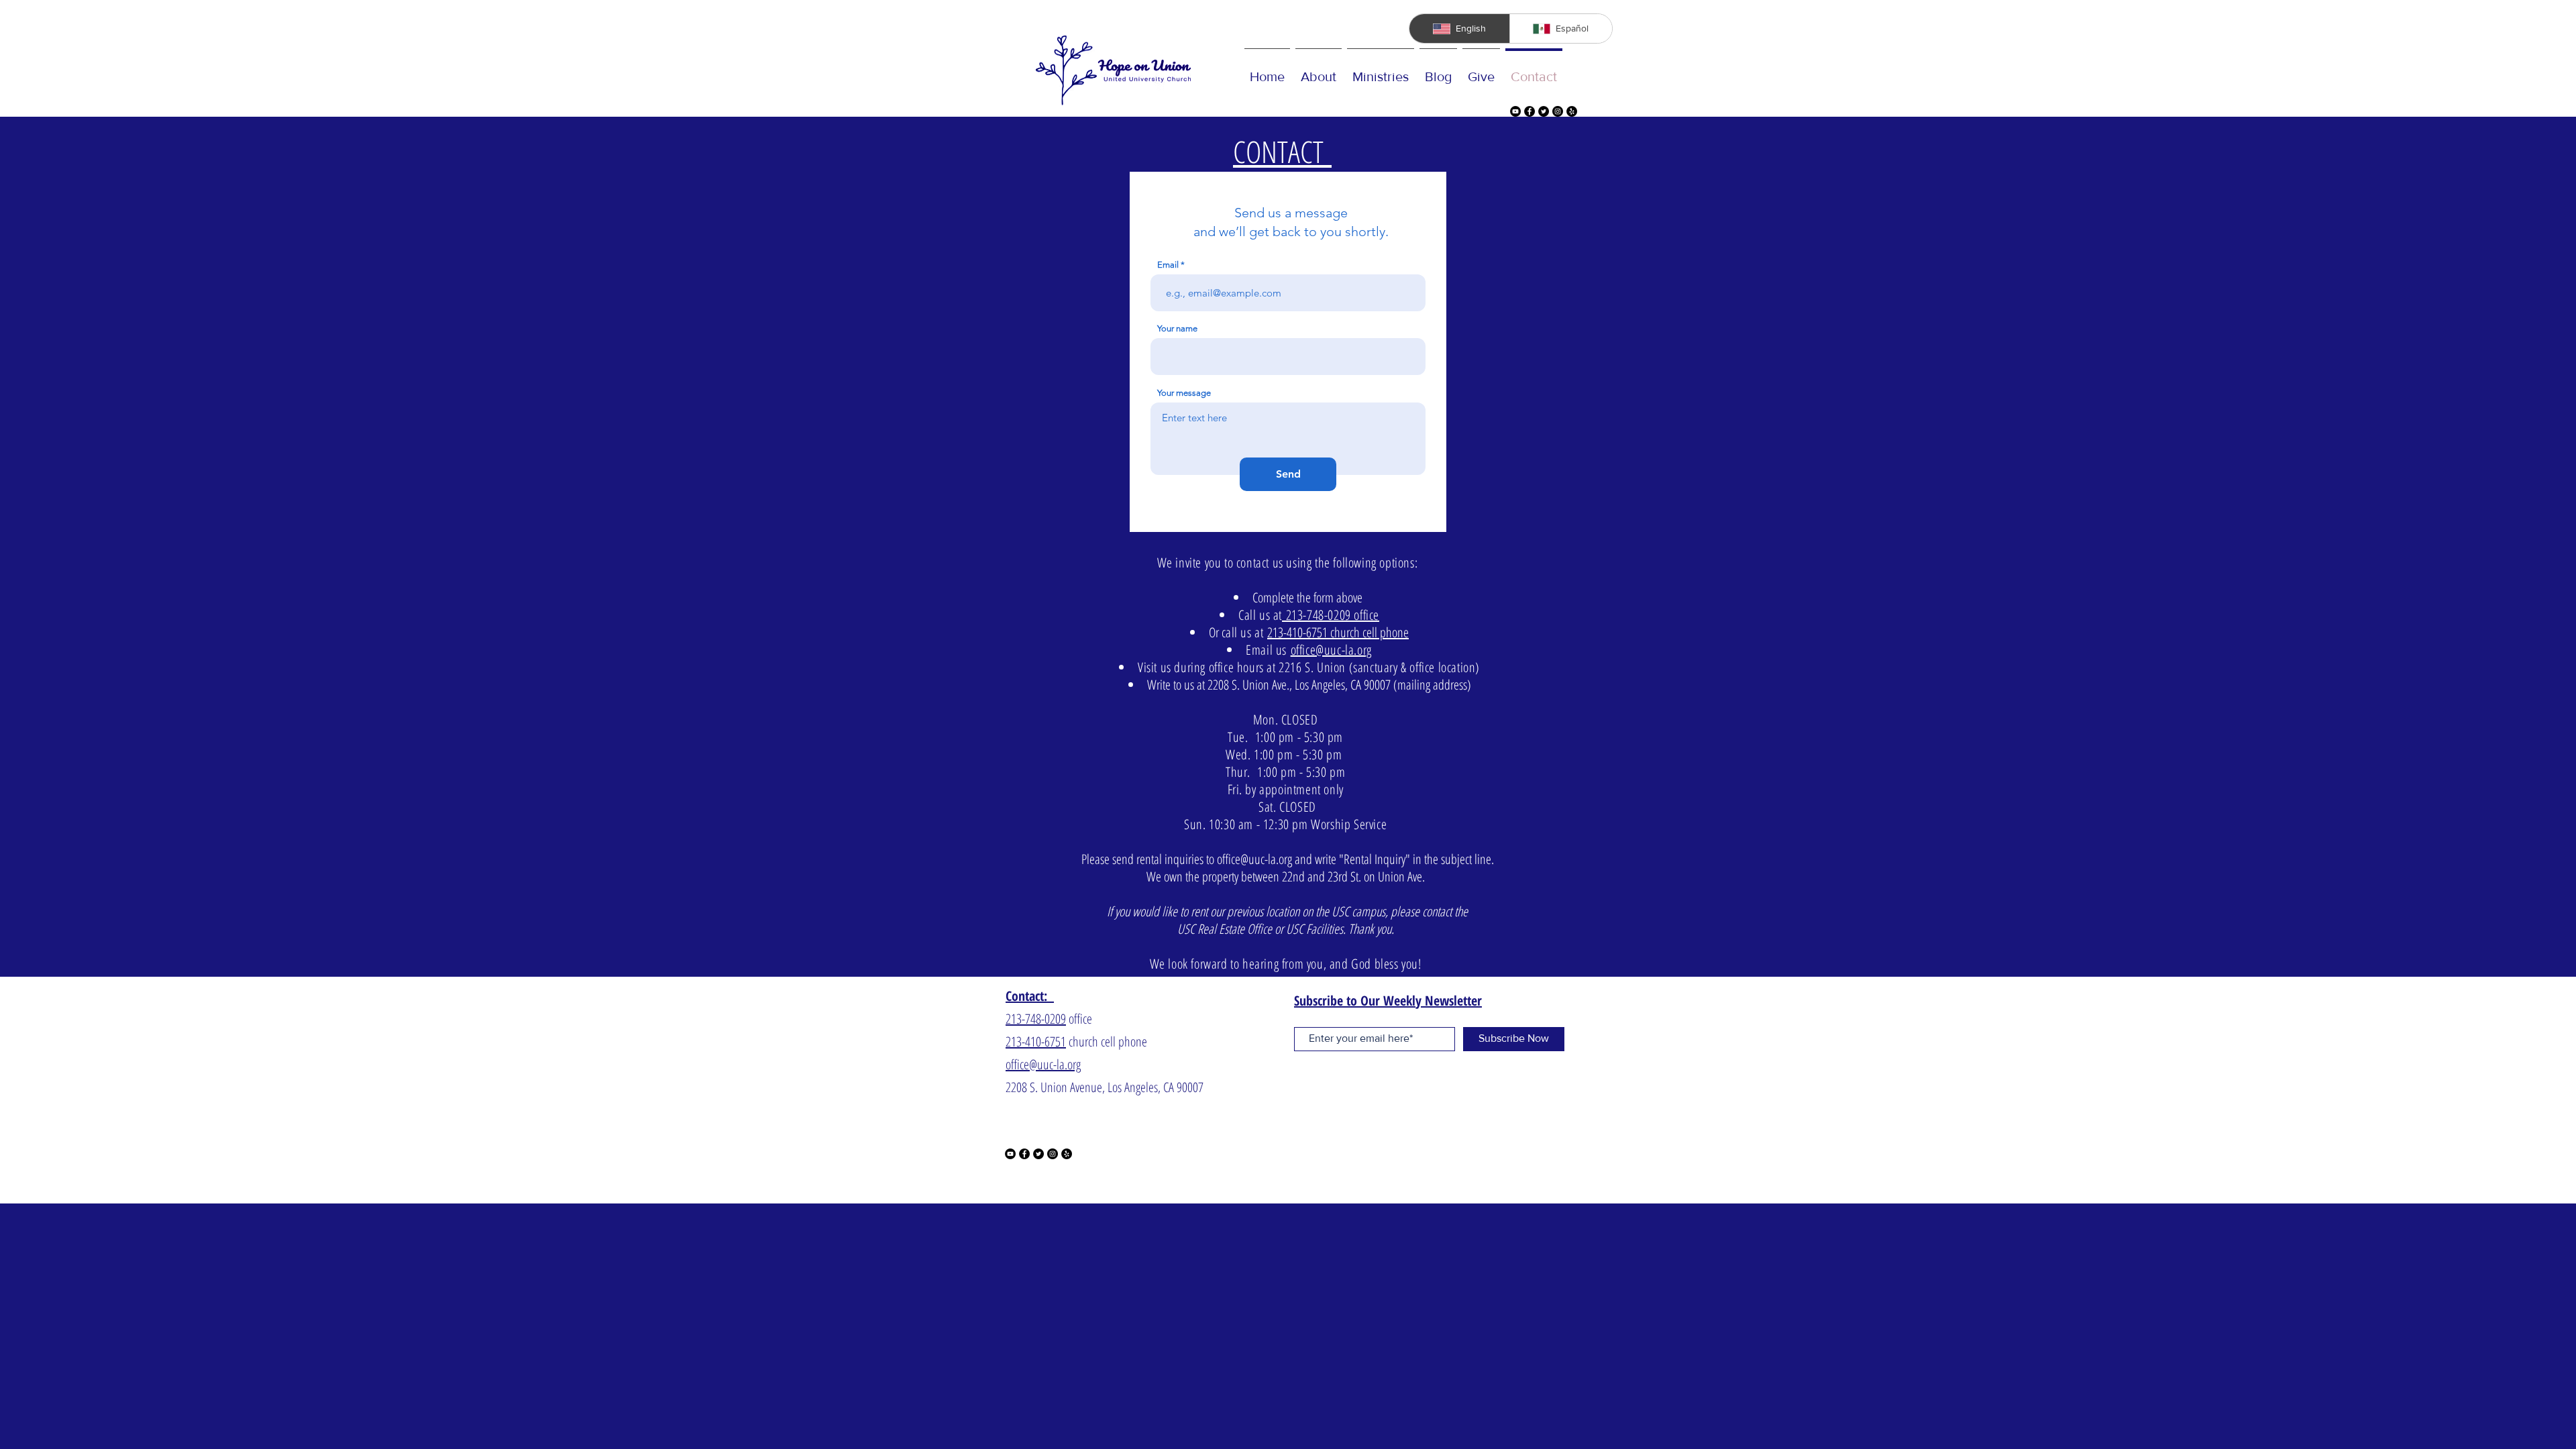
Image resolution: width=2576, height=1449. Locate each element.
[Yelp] (1572, 111)
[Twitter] (1544, 111)
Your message (1184, 393)
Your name (1177, 328)
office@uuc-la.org (1331, 650)
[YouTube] (1515, 111)
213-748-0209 (1036, 1019)
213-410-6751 (1036, 1041)
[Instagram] (1558, 111)
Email (1168, 265)
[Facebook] (1529, 111)
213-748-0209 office (1331, 615)
